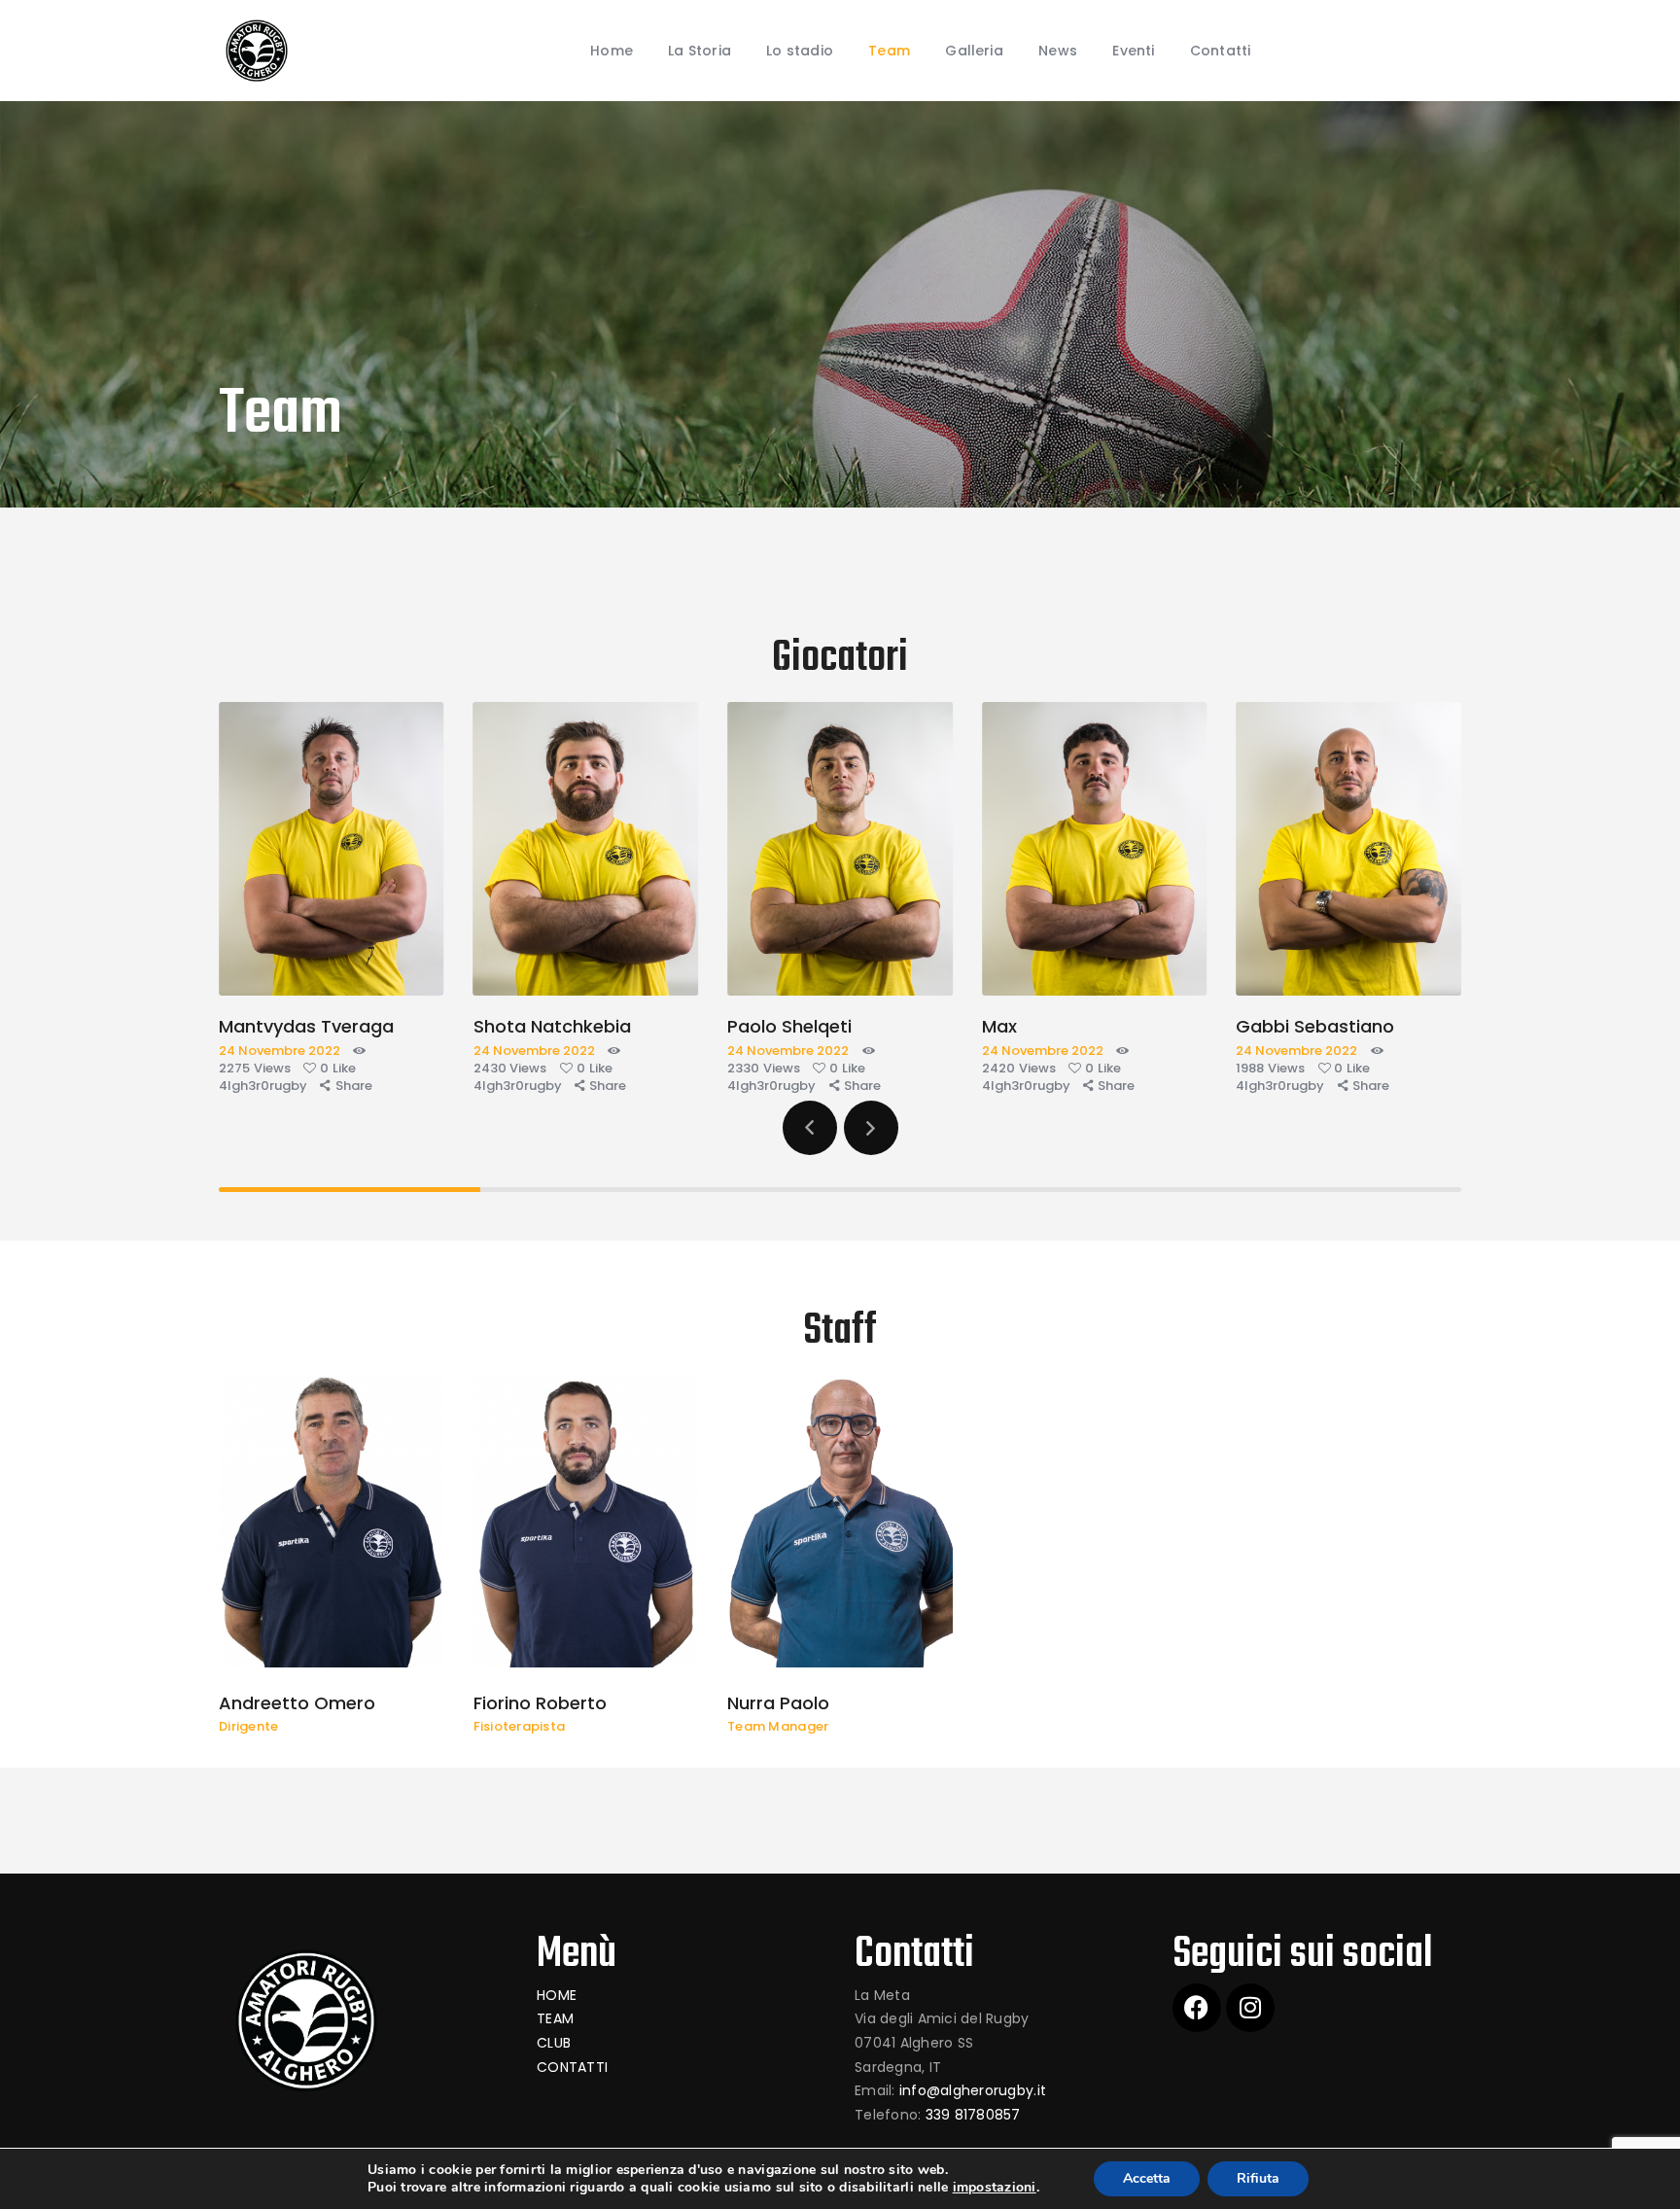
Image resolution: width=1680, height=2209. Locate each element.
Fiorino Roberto (540, 1703)
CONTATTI (572, 2067)
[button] (810, 1128)
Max (999, 1027)
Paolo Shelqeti (789, 1027)
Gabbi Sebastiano (1315, 1027)
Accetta (1147, 2178)
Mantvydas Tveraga (306, 1027)
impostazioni (995, 2188)
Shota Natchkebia (552, 1027)
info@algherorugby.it (973, 2090)
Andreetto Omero (297, 1703)
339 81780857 (973, 2115)
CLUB (554, 2043)
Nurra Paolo (778, 1703)
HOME (557, 1995)
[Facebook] (1197, 2008)
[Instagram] (1250, 2008)
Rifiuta (1258, 2178)
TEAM (555, 2018)
